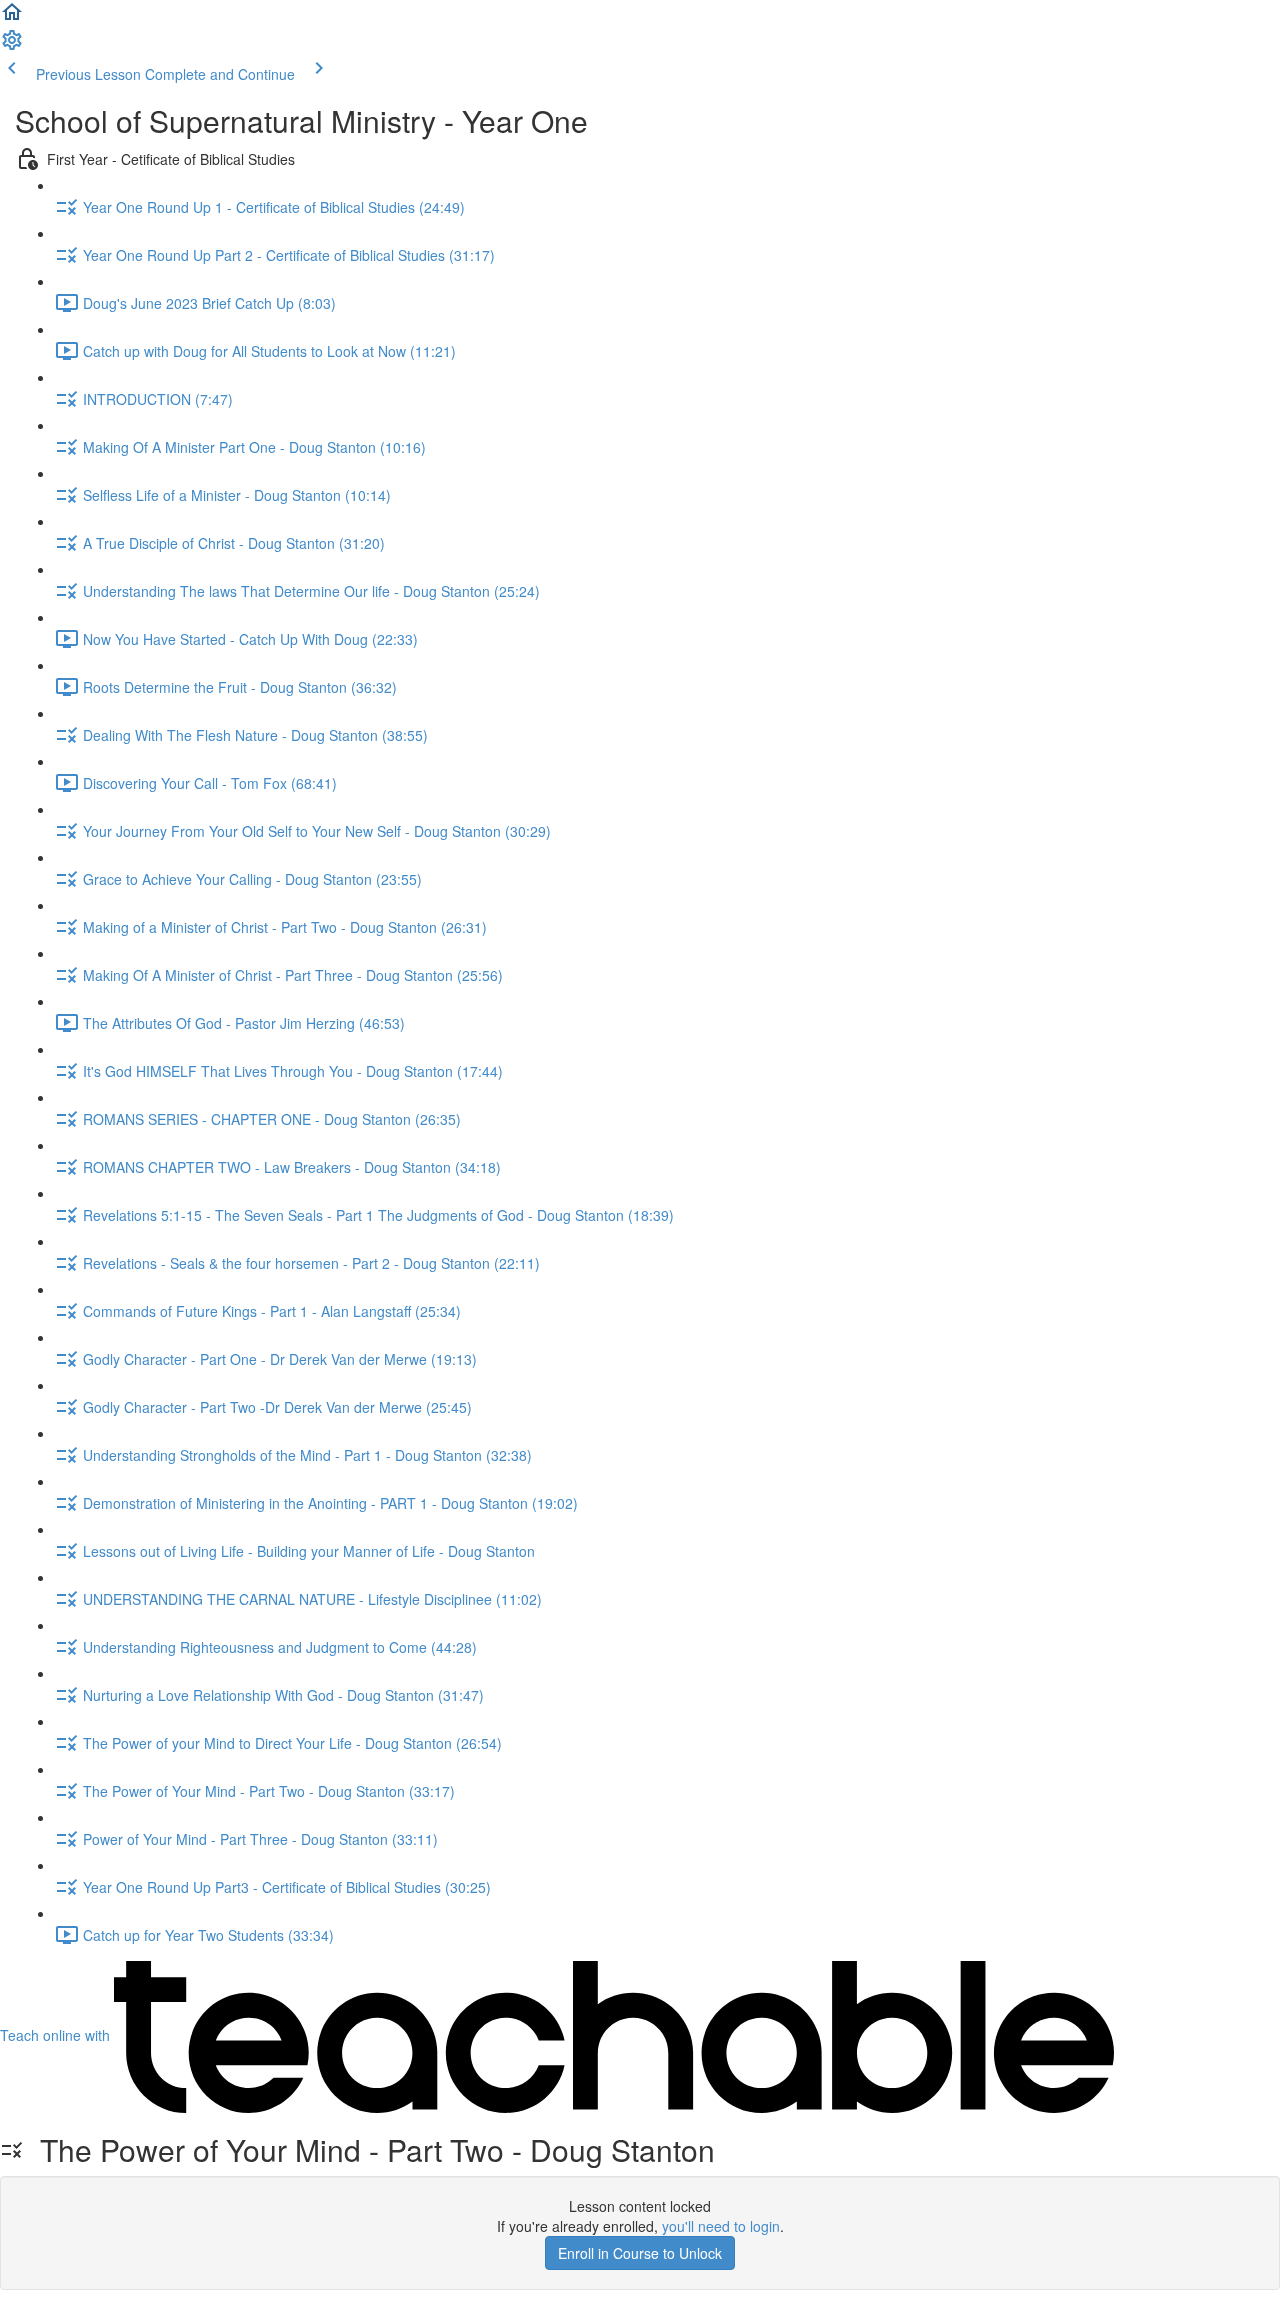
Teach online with (57, 2035)
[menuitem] (12, 46)
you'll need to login (721, 2226)
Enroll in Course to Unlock (640, 2253)
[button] (12, 18)
